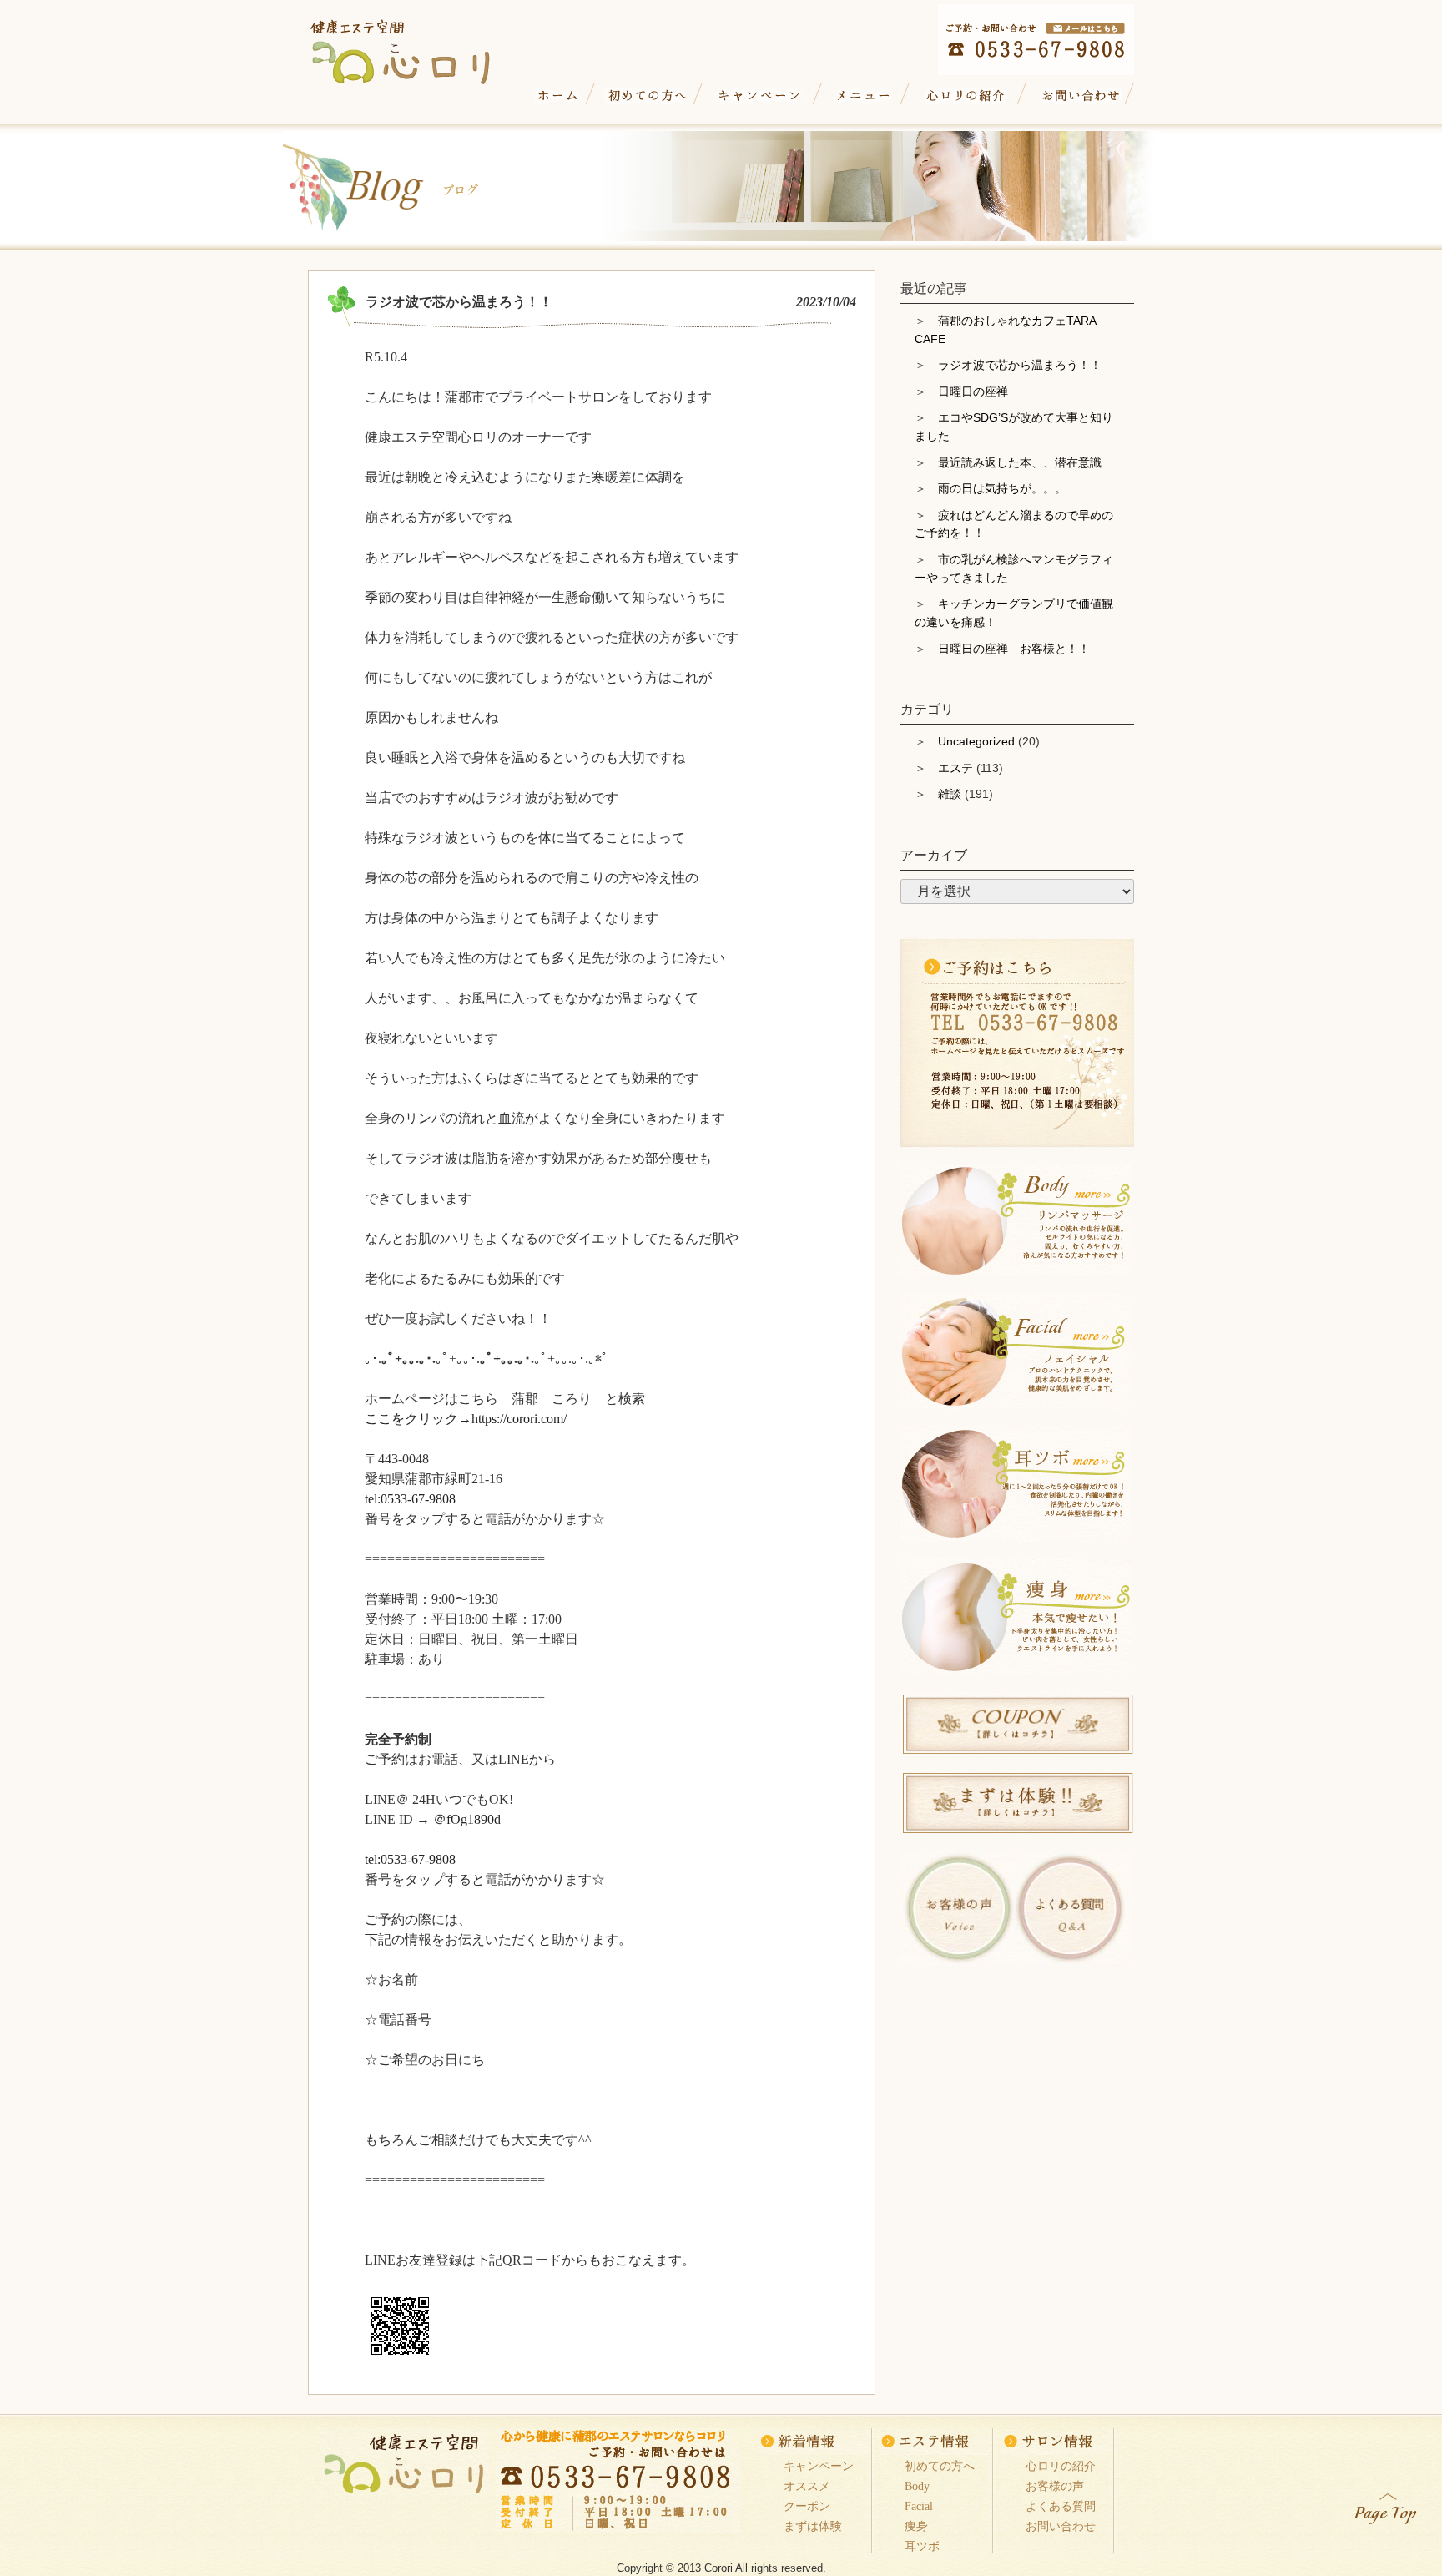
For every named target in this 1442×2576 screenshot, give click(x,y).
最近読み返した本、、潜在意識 (1020, 462)
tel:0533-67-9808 (410, 1499)
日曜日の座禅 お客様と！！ (1014, 649)
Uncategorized (976, 741)
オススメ (807, 2486)
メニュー (864, 96)
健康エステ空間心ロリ (416, 47)
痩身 (916, 2526)
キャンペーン (760, 96)
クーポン (807, 2506)
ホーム (558, 96)
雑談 (950, 794)
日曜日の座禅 (973, 391)
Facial (919, 2506)
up (1386, 2505)
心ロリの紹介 (966, 96)
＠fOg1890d (467, 1819)
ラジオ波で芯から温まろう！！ (1020, 365)
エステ (955, 768)
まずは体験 (813, 2526)
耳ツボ (922, 2546)
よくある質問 (1061, 2506)
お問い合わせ (1078, 96)
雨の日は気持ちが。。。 (1002, 488)
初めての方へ (647, 96)
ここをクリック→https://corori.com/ (466, 1419)
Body (917, 2486)
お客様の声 (1055, 2486)
